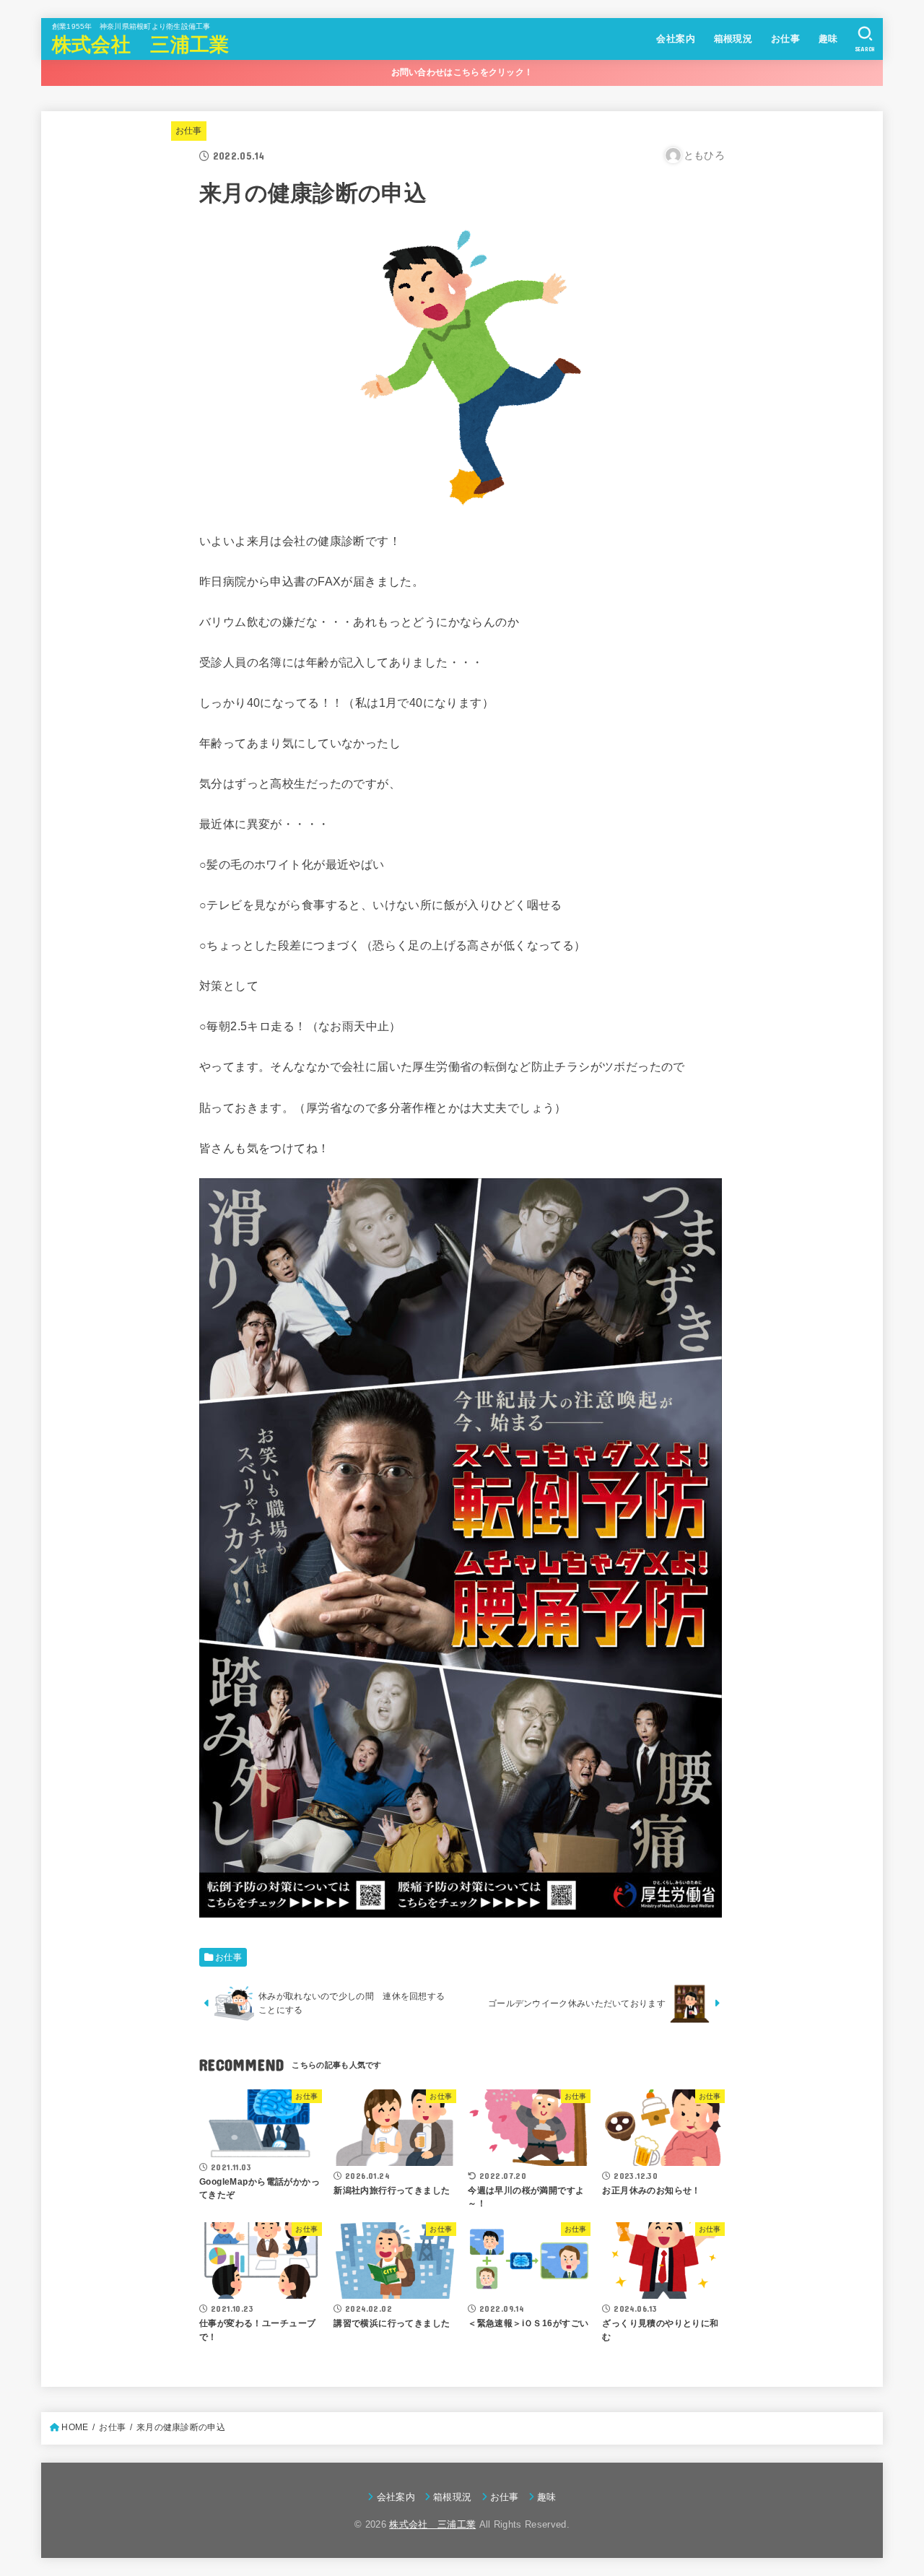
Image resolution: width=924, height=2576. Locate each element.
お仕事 (785, 39)
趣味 (828, 39)
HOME (75, 2427)
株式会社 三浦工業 (141, 45)
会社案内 (676, 39)
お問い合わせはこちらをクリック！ (462, 72)
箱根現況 (733, 39)
